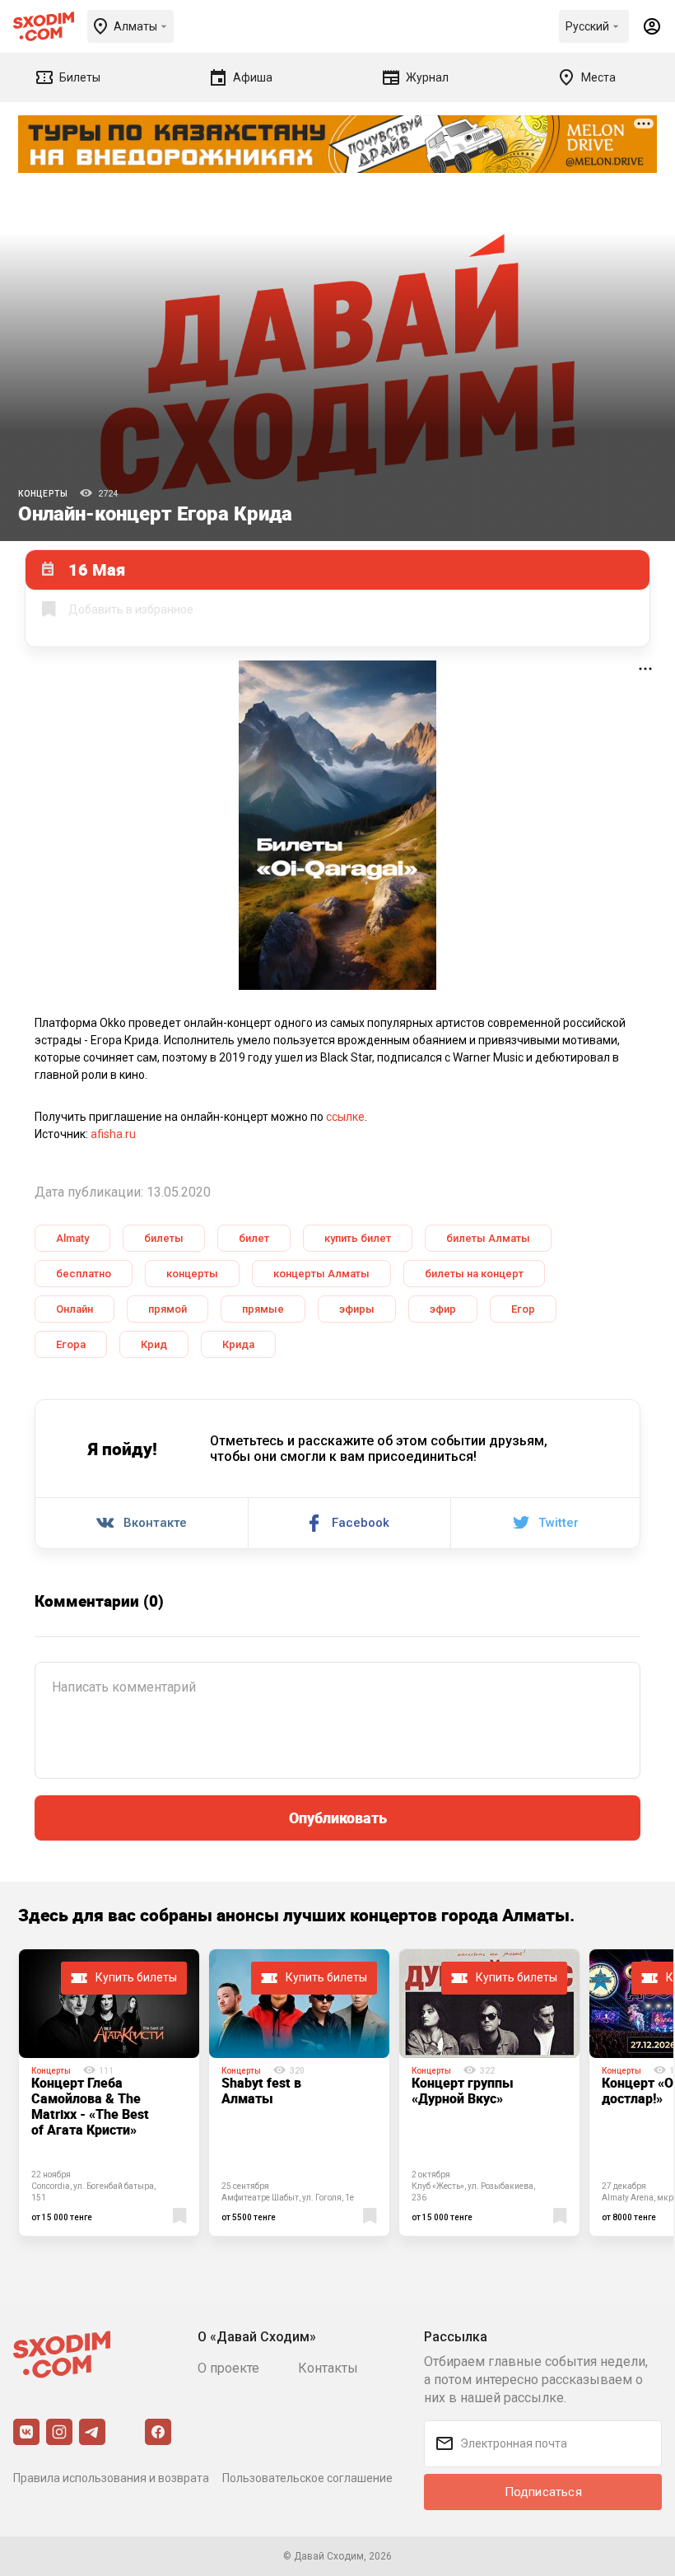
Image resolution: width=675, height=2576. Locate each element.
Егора (71, 1344)
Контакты (328, 2368)
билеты (164, 1238)
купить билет (358, 1238)
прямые (263, 1309)
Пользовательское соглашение (307, 2478)
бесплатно (84, 1274)
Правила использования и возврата (111, 2478)
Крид (154, 1344)
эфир (443, 1309)
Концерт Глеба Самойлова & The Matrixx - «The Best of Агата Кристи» (90, 2106)
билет (254, 1238)
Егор (523, 1309)
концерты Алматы (321, 1274)
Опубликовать (338, 1818)
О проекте (228, 2368)
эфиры (357, 1309)
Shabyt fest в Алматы (261, 2091)
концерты (192, 1274)
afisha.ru (113, 1134)
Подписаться (543, 2492)
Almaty (72, 1238)
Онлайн (74, 1309)
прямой (168, 1309)
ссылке (345, 1117)
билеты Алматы (488, 1238)
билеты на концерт (474, 1274)
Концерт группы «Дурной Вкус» (463, 2091)
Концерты (43, 494)
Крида (238, 1344)
